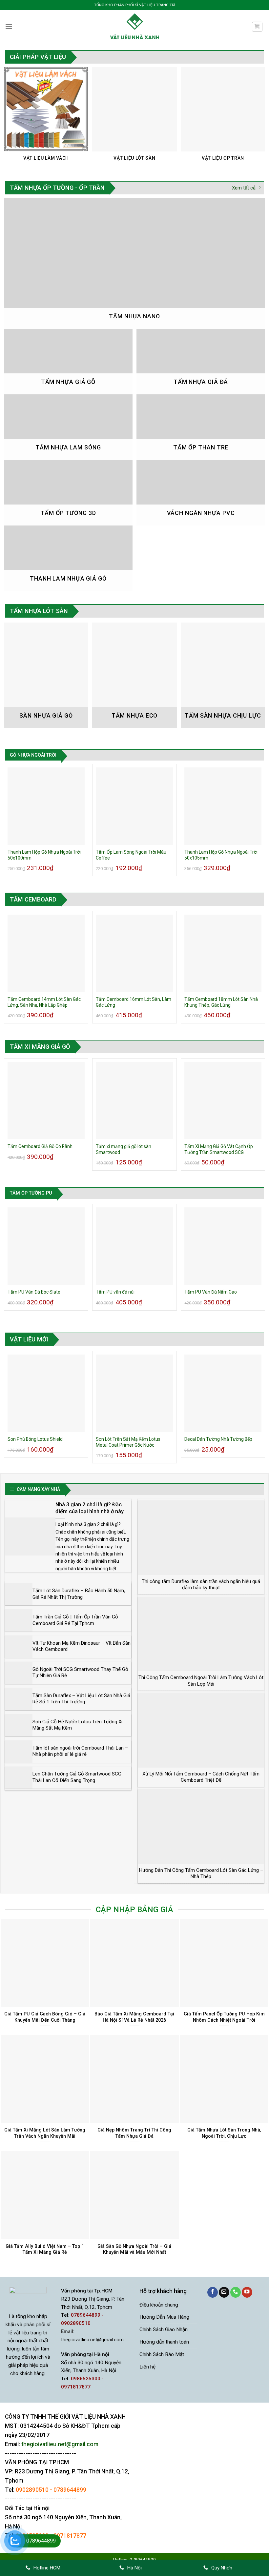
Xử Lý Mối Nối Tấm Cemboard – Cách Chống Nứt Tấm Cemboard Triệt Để (201, 1777)
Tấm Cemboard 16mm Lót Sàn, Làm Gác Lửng (134, 1002)
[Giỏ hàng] (257, 27)
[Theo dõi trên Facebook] (213, 2292)
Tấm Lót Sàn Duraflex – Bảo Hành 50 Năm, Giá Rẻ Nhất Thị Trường (79, 1594)
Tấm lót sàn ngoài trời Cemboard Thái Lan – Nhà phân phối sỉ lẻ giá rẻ (80, 1751)
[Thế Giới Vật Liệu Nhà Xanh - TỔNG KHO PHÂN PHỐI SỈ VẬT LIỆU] (134, 27)
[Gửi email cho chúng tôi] (224, 2292)
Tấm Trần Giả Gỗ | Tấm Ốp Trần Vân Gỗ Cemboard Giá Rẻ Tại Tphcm (75, 1620)
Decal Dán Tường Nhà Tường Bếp (218, 1439)
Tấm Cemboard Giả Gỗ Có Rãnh (40, 1146)
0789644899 (70, 2490)
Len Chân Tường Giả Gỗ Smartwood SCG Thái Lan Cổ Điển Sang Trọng (77, 1777)
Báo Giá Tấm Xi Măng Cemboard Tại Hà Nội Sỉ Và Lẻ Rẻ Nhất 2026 (134, 2017)
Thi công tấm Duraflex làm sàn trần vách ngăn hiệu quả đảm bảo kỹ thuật (201, 1585)
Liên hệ (147, 2367)
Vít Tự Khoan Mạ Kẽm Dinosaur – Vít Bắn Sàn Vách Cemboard (82, 1646)
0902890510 (32, 2490)
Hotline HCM (47, 2568)
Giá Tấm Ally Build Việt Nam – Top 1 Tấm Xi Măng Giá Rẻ (45, 2249)
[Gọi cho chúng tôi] (236, 2292)
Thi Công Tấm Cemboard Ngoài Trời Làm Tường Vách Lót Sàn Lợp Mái (201, 1681)
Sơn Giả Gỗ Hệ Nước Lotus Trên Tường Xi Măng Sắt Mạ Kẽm (77, 1725)
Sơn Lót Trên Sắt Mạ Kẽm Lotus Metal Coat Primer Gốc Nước (128, 1442)
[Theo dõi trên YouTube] (247, 2292)
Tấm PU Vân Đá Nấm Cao (211, 1292)
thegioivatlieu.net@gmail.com (92, 2340)
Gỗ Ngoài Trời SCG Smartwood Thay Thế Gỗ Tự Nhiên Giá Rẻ (80, 1673)
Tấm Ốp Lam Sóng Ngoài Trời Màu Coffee (131, 855)
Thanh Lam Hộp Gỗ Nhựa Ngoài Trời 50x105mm (221, 855)
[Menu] (9, 27)
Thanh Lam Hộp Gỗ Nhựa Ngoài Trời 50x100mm (44, 855)
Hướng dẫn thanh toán (164, 2342)
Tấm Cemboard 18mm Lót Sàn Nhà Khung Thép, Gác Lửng (221, 1002)
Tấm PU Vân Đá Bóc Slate (34, 1292)
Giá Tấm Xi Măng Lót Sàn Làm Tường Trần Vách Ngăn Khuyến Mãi (45, 2133)
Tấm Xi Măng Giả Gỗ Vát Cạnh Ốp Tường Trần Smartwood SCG (219, 1149)
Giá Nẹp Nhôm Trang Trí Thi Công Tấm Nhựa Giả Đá (134, 2133)
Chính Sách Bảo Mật (162, 2354)
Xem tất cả (244, 188)
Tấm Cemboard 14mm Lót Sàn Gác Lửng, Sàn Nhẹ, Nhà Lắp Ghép (44, 1002)
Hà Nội (134, 2568)
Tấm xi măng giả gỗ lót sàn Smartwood (124, 1149)
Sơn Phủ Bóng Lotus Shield (35, 1439)
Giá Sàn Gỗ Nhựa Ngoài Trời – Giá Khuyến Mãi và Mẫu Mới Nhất (134, 2249)
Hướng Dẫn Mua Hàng (164, 2317)
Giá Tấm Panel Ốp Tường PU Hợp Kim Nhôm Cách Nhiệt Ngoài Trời (224, 2017)
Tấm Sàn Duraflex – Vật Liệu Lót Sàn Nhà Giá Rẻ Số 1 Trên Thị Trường (81, 1699)
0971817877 (70, 2536)
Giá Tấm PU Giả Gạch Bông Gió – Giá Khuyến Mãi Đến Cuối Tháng (45, 2017)
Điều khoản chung (159, 2305)
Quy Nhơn (222, 2568)
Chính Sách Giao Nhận (164, 2329)
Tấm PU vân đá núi (115, 1292)
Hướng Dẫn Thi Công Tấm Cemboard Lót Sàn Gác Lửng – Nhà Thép (201, 1873)
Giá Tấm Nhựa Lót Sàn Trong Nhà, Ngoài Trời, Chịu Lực (224, 2133)
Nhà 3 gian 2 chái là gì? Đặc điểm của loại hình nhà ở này (90, 1508)
